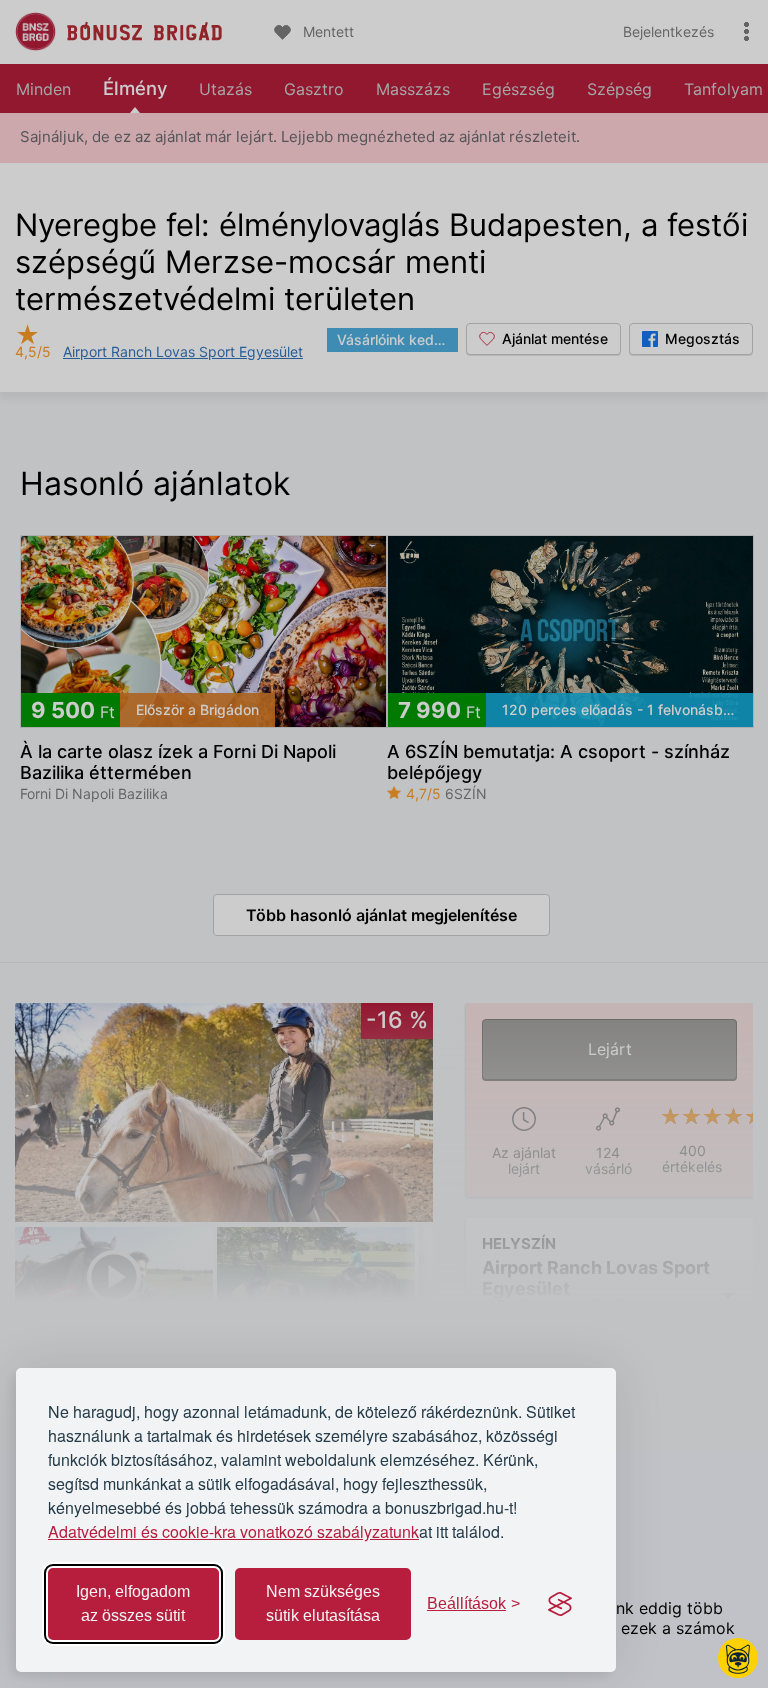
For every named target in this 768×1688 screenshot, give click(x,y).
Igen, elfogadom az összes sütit (133, 1603)
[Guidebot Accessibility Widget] (738, 1658)
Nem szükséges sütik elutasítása (323, 1603)
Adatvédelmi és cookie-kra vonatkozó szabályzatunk (233, 1531)
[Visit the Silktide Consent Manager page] (560, 1604)
